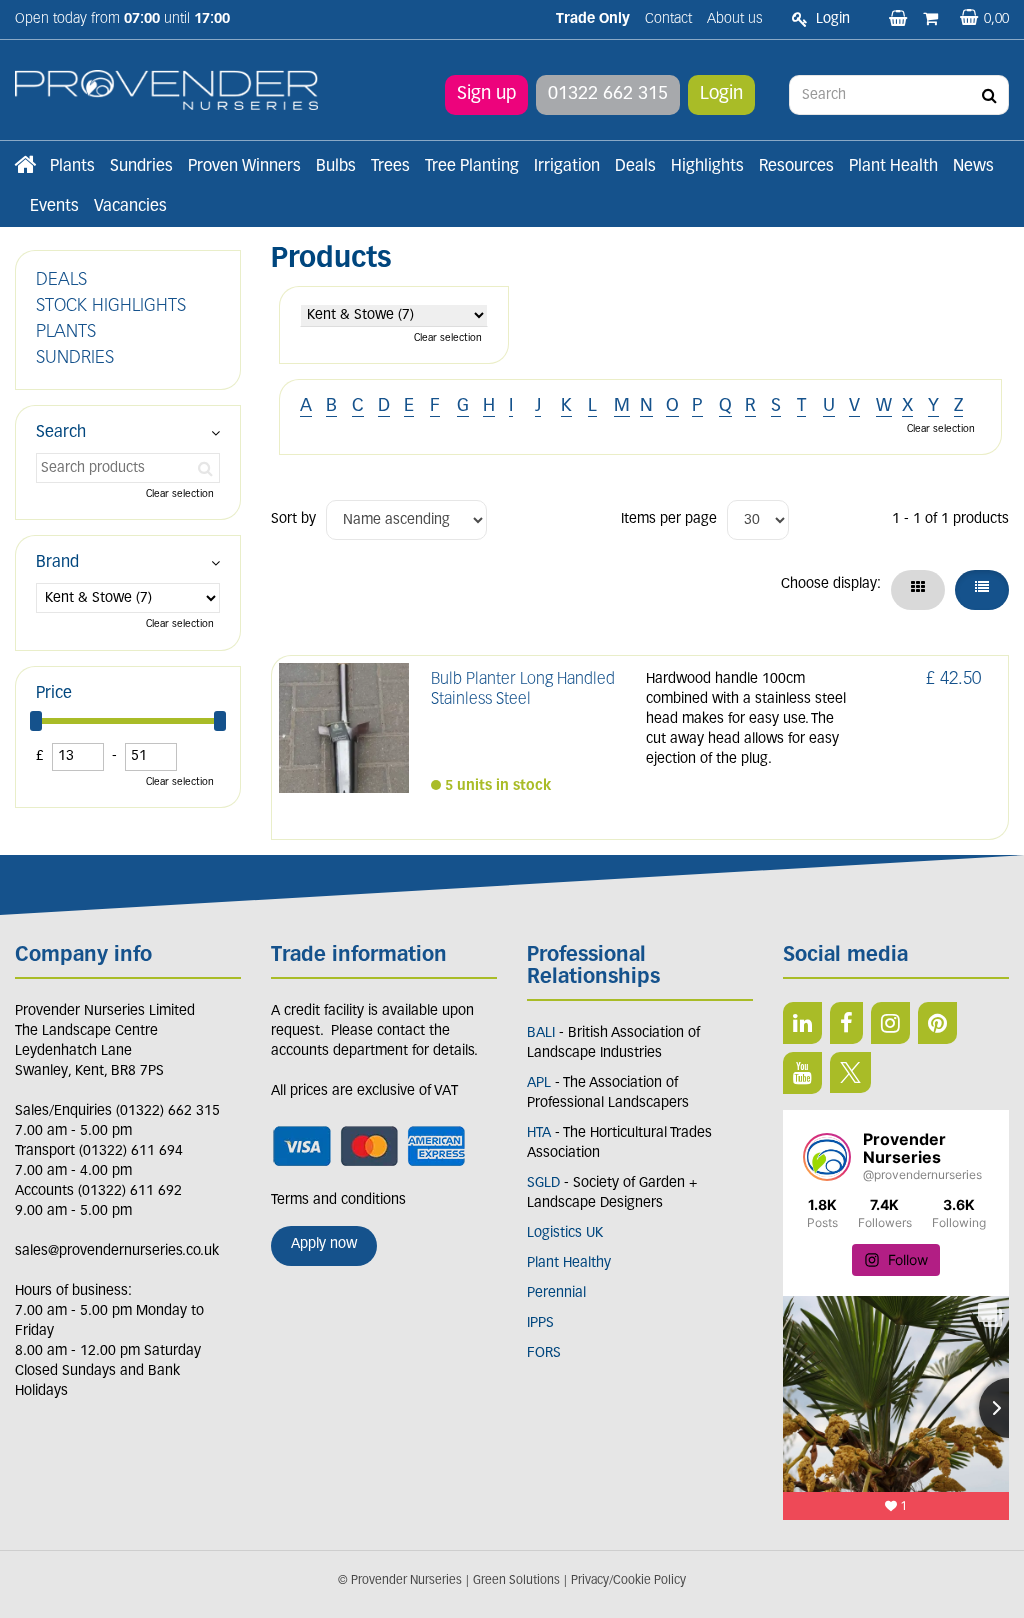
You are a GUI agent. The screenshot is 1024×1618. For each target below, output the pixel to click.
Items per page (669, 519)
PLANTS (66, 333)
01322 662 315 (608, 95)
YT (802, 1073)
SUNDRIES (75, 359)
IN (890, 1023)
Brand (57, 563)
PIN (937, 1023)
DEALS (61, 281)
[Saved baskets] (900, 20)
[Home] (25, 167)
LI (802, 1023)
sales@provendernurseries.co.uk (117, 1251)
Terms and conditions (338, 1200)
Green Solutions (516, 1581)
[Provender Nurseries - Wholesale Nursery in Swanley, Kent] (166, 90)
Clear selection (448, 338)
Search (61, 433)
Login (721, 95)
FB (846, 1023)
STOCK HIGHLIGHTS (111, 307)
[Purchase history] (932, 20)
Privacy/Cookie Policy (628, 1581)
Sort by (293, 519)
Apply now (324, 1244)
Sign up (486, 95)
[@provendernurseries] (827, 1157)
